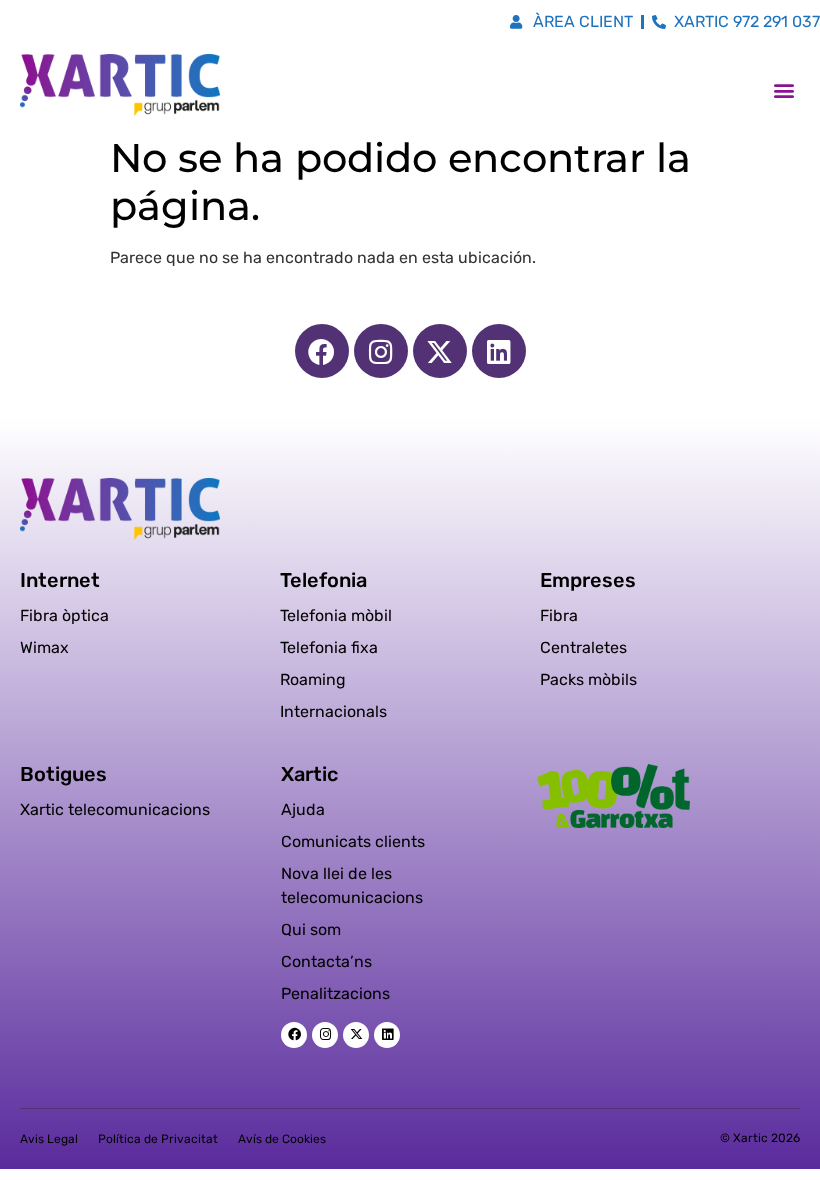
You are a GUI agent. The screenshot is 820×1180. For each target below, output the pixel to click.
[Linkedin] (499, 351)
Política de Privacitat (158, 1139)
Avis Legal (49, 1139)
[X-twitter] (440, 351)
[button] (783, 90)
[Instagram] (381, 351)
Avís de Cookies (282, 1139)
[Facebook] (322, 351)
